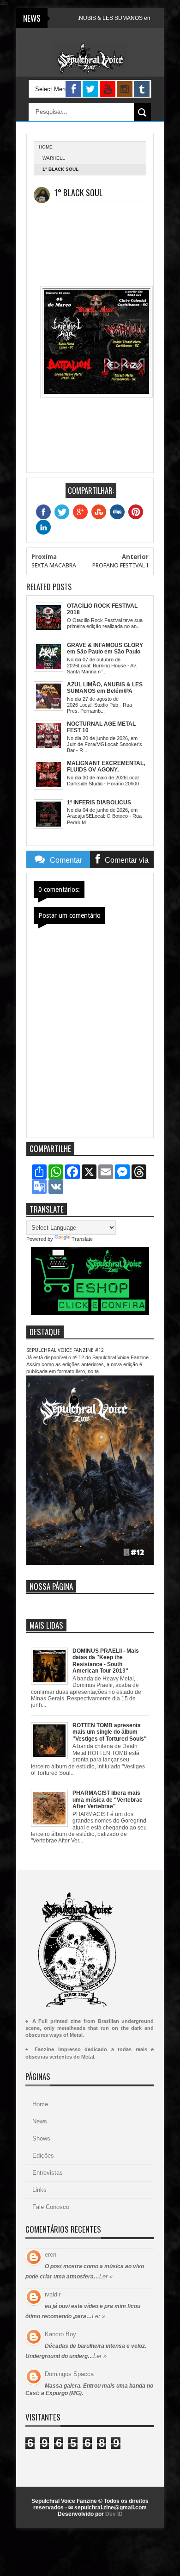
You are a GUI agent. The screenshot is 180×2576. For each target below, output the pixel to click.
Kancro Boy (60, 2334)
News (40, 2121)
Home (40, 2104)
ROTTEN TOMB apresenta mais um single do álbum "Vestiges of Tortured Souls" (110, 1732)
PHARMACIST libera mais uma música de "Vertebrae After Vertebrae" (108, 1800)
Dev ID (114, 2514)
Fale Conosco (51, 2207)
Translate (82, 1239)
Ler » (106, 2276)
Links (39, 2190)
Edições (43, 2156)
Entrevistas (48, 2173)
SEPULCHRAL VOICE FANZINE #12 (65, 1350)
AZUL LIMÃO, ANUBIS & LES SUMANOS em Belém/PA (88, 18)
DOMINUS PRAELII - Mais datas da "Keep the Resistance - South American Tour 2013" (106, 1661)
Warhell (54, 158)
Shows (41, 2138)
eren (51, 2255)
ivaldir (53, 2294)
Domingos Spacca (69, 2374)
